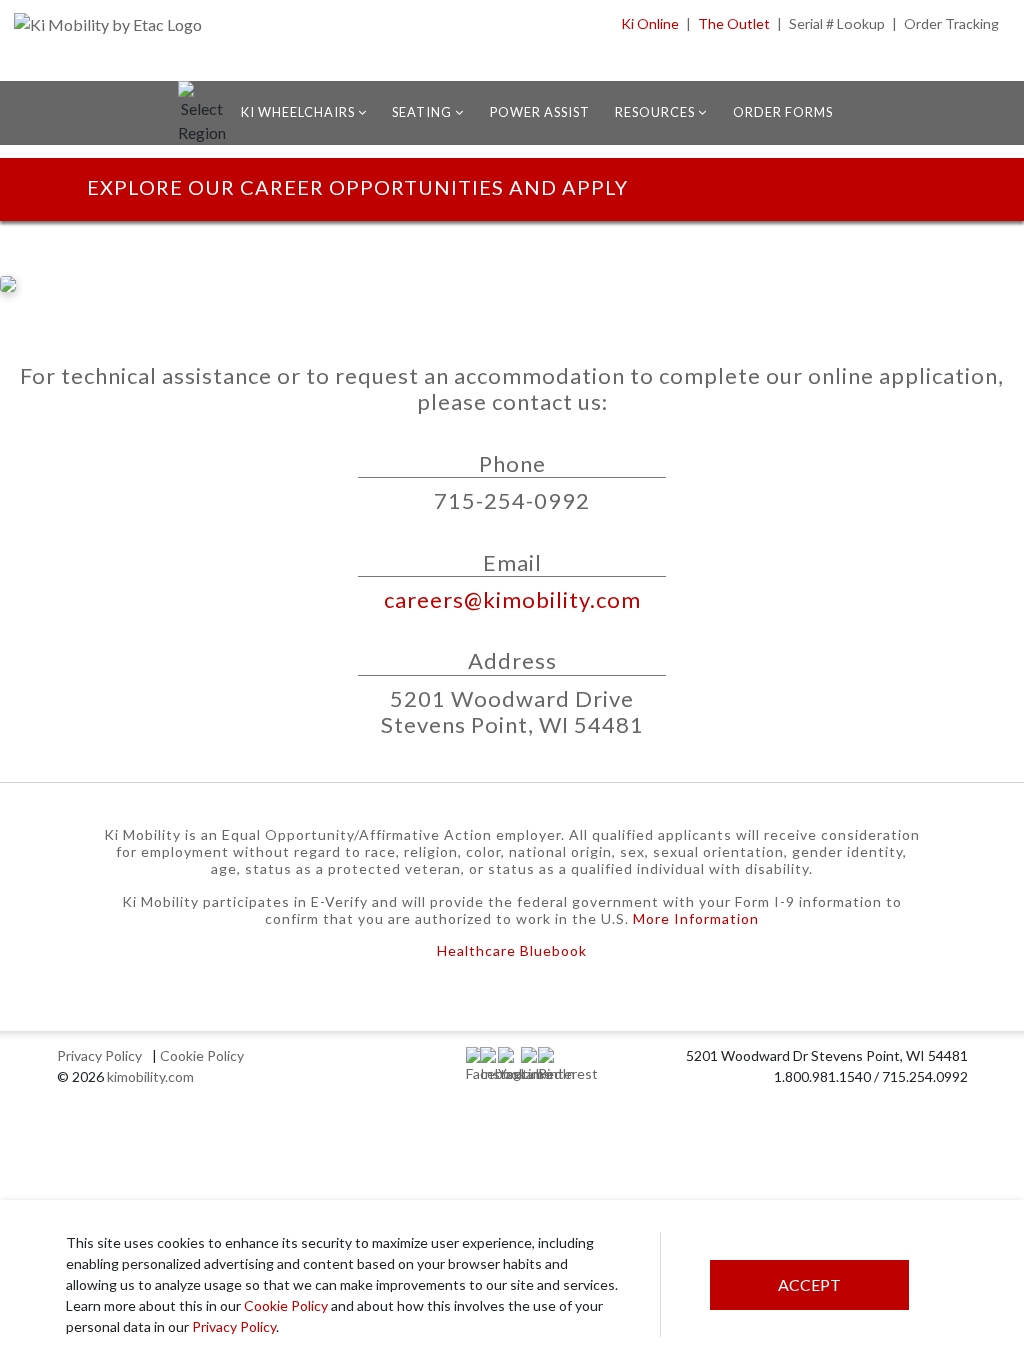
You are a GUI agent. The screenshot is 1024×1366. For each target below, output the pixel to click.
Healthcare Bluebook (512, 950)
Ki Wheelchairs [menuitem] (299, 112)
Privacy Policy (234, 1326)
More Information (696, 918)
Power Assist (540, 112)
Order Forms (783, 112)
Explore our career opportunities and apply (357, 187)
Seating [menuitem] (423, 112)
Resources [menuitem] (656, 112)
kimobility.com (150, 1076)
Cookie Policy (286, 1305)
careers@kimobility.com (512, 599)
